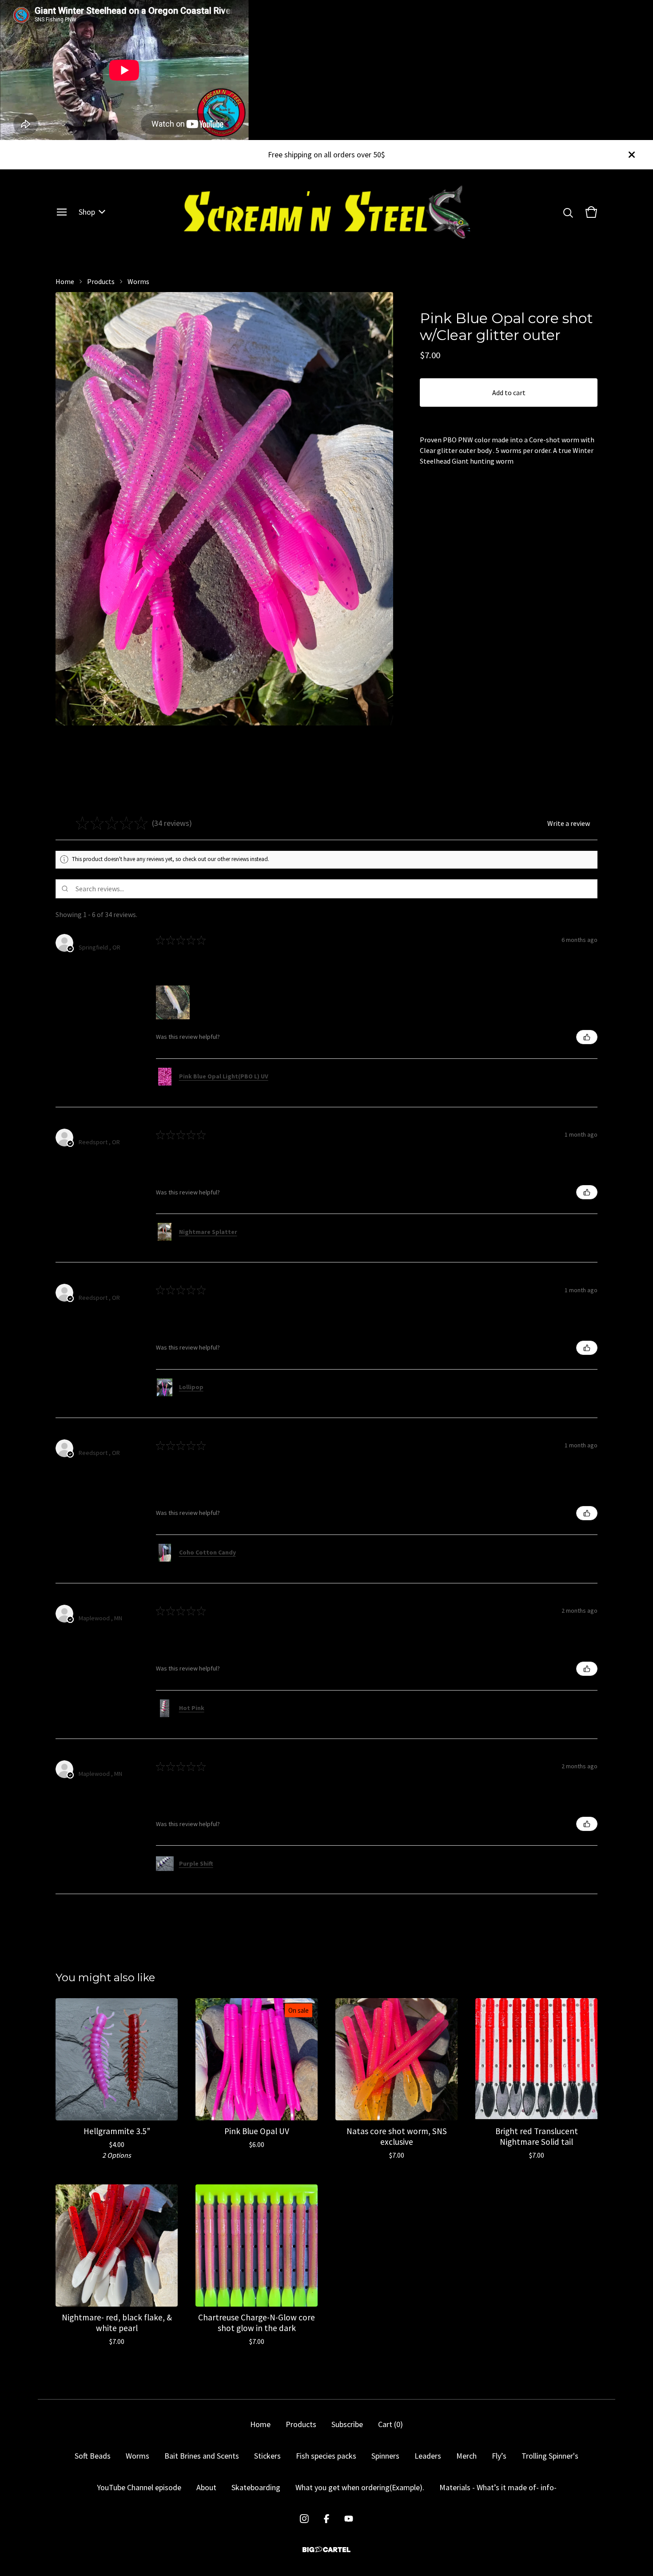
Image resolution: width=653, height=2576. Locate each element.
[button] (200, 823)
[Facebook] (326, 2519)
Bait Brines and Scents (202, 2456)
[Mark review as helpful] (587, 1037)
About (206, 2487)
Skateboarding (256, 2487)
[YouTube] (349, 2519)
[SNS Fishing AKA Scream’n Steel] (327, 212)
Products (101, 281)
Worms (138, 281)
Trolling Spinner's (550, 2456)
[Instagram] (304, 2519)
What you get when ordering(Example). (360, 2487)
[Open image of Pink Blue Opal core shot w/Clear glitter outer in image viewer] (224, 509)
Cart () (390, 2424)
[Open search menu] (568, 212)
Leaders (428, 2456)
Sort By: (531, 914)
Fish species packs (326, 2456)
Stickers (267, 2456)
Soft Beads (93, 2456)
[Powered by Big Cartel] (326, 2550)
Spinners (385, 2456)
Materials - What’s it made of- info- (498, 2487)
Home (65, 281)
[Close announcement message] (632, 155)
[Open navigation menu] (62, 212)
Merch (466, 2456)
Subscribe (347, 2424)
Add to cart (509, 393)
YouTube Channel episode (139, 2487)
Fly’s (499, 2456)
